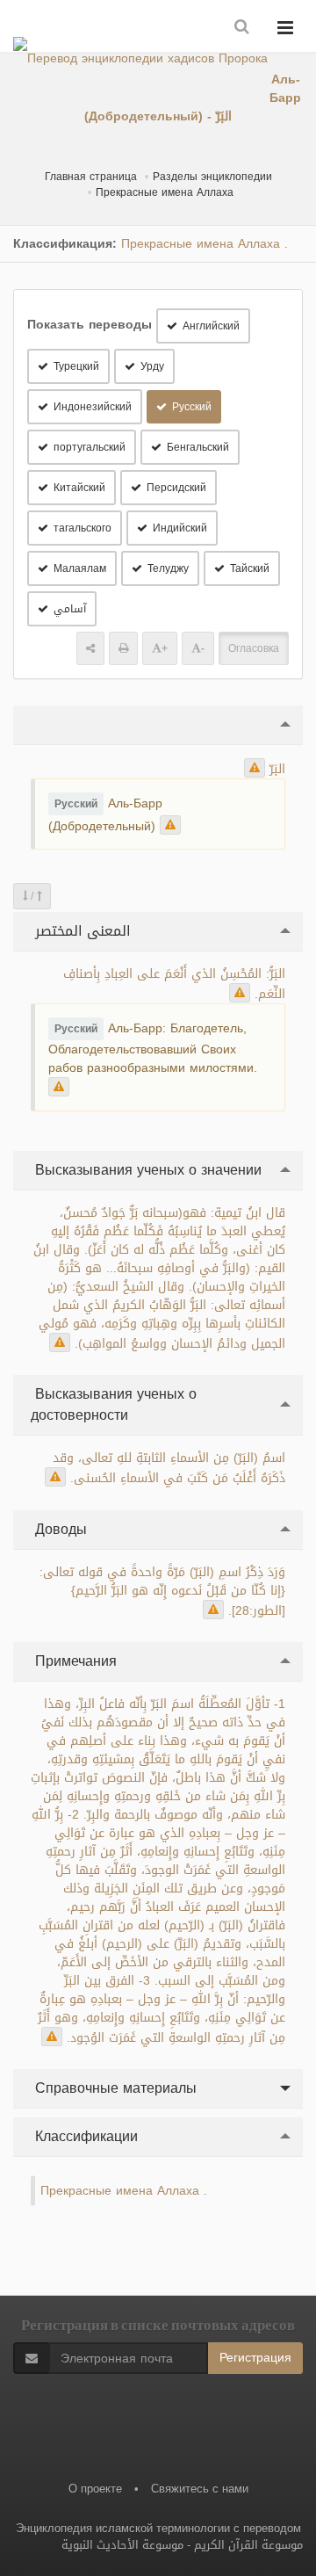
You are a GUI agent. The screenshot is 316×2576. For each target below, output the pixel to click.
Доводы (59, 1529)
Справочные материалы (114, 2088)
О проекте (95, 2489)
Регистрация (255, 2358)
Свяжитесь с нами (200, 2489)
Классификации (84, 2136)
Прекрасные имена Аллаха (165, 192)
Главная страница (91, 177)
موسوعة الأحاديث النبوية (122, 2545)
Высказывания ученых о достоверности (114, 1404)
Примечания (74, 1661)
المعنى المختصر (81, 931)
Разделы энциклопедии (212, 177)
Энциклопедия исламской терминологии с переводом (158, 2528)
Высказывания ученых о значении (146, 1170)
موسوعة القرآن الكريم (248, 2545)
